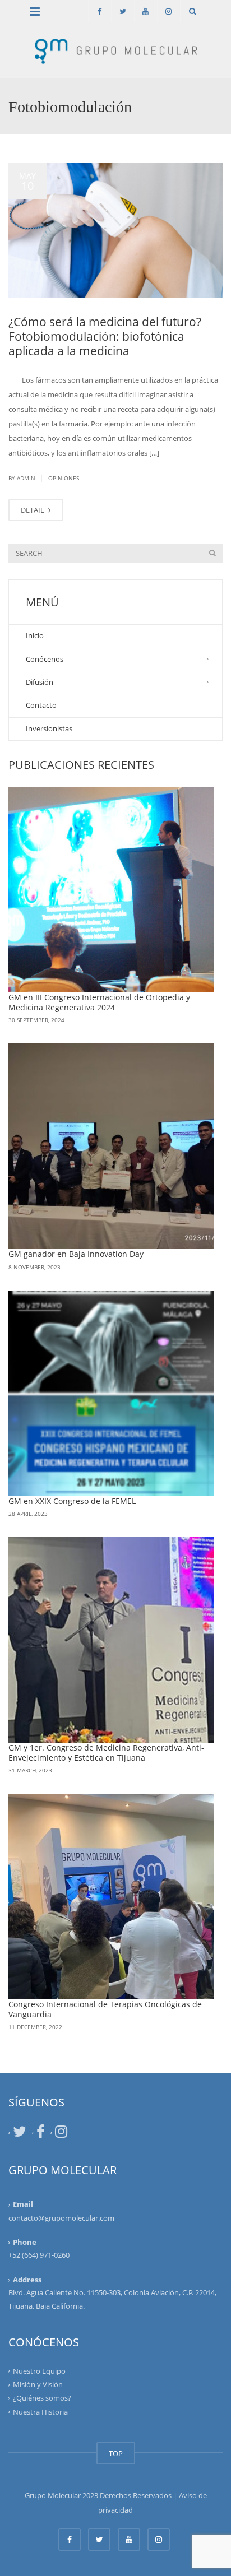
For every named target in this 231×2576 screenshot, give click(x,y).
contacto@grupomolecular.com (61, 2218)
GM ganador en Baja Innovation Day (76, 1254)
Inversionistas (49, 728)
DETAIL (33, 510)
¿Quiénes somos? (42, 2398)
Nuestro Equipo (39, 2371)
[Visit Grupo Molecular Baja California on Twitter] (20, 2134)
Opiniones (64, 478)
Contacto (41, 705)
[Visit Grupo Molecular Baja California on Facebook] (41, 2134)
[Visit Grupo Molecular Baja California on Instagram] (61, 2134)
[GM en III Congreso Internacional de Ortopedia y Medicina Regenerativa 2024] (111, 890)
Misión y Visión (38, 2384)
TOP (116, 2453)
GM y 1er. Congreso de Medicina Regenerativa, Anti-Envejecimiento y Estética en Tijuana (106, 1753)
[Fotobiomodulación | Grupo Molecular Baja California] (115, 50)
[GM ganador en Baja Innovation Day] (111, 1146)
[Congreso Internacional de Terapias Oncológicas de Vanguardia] (111, 1897)
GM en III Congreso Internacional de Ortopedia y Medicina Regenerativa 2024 (99, 1002)
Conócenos (45, 659)
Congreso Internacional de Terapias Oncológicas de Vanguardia (105, 2009)
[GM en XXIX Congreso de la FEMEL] (111, 1393)
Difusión (40, 682)
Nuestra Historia (40, 2411)
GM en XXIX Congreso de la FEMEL (72, 1501)
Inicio (35, 635)
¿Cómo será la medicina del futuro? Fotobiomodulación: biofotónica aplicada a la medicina (105, 336)
